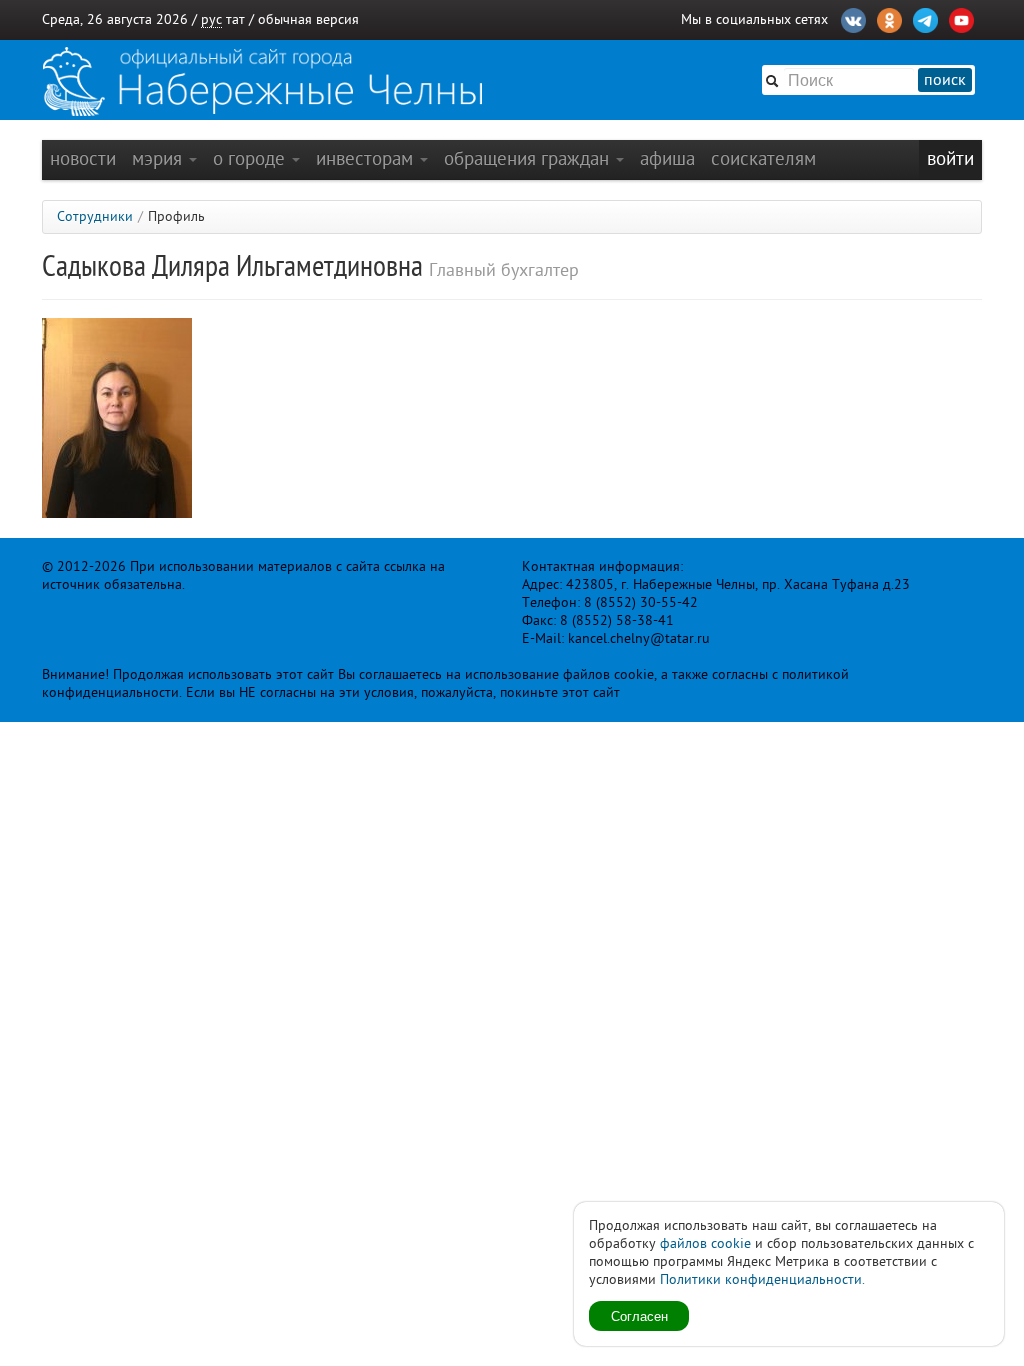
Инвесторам (367, 158)
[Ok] (889, 18)
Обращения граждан (529, 158)
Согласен (639, 1315)
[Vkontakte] (853, 18)
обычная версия (308, 19)
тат (235, 19)
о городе (251, 158)
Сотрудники (95, 216)
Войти (950, 158)
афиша (667, 158)
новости (83, 158)
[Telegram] (925, 18)
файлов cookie (705, 1243)
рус (211, 19)
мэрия (159, 158)
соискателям (763, 158)
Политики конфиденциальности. (762, 1279)
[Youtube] (961, 18)
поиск (945, 80)
